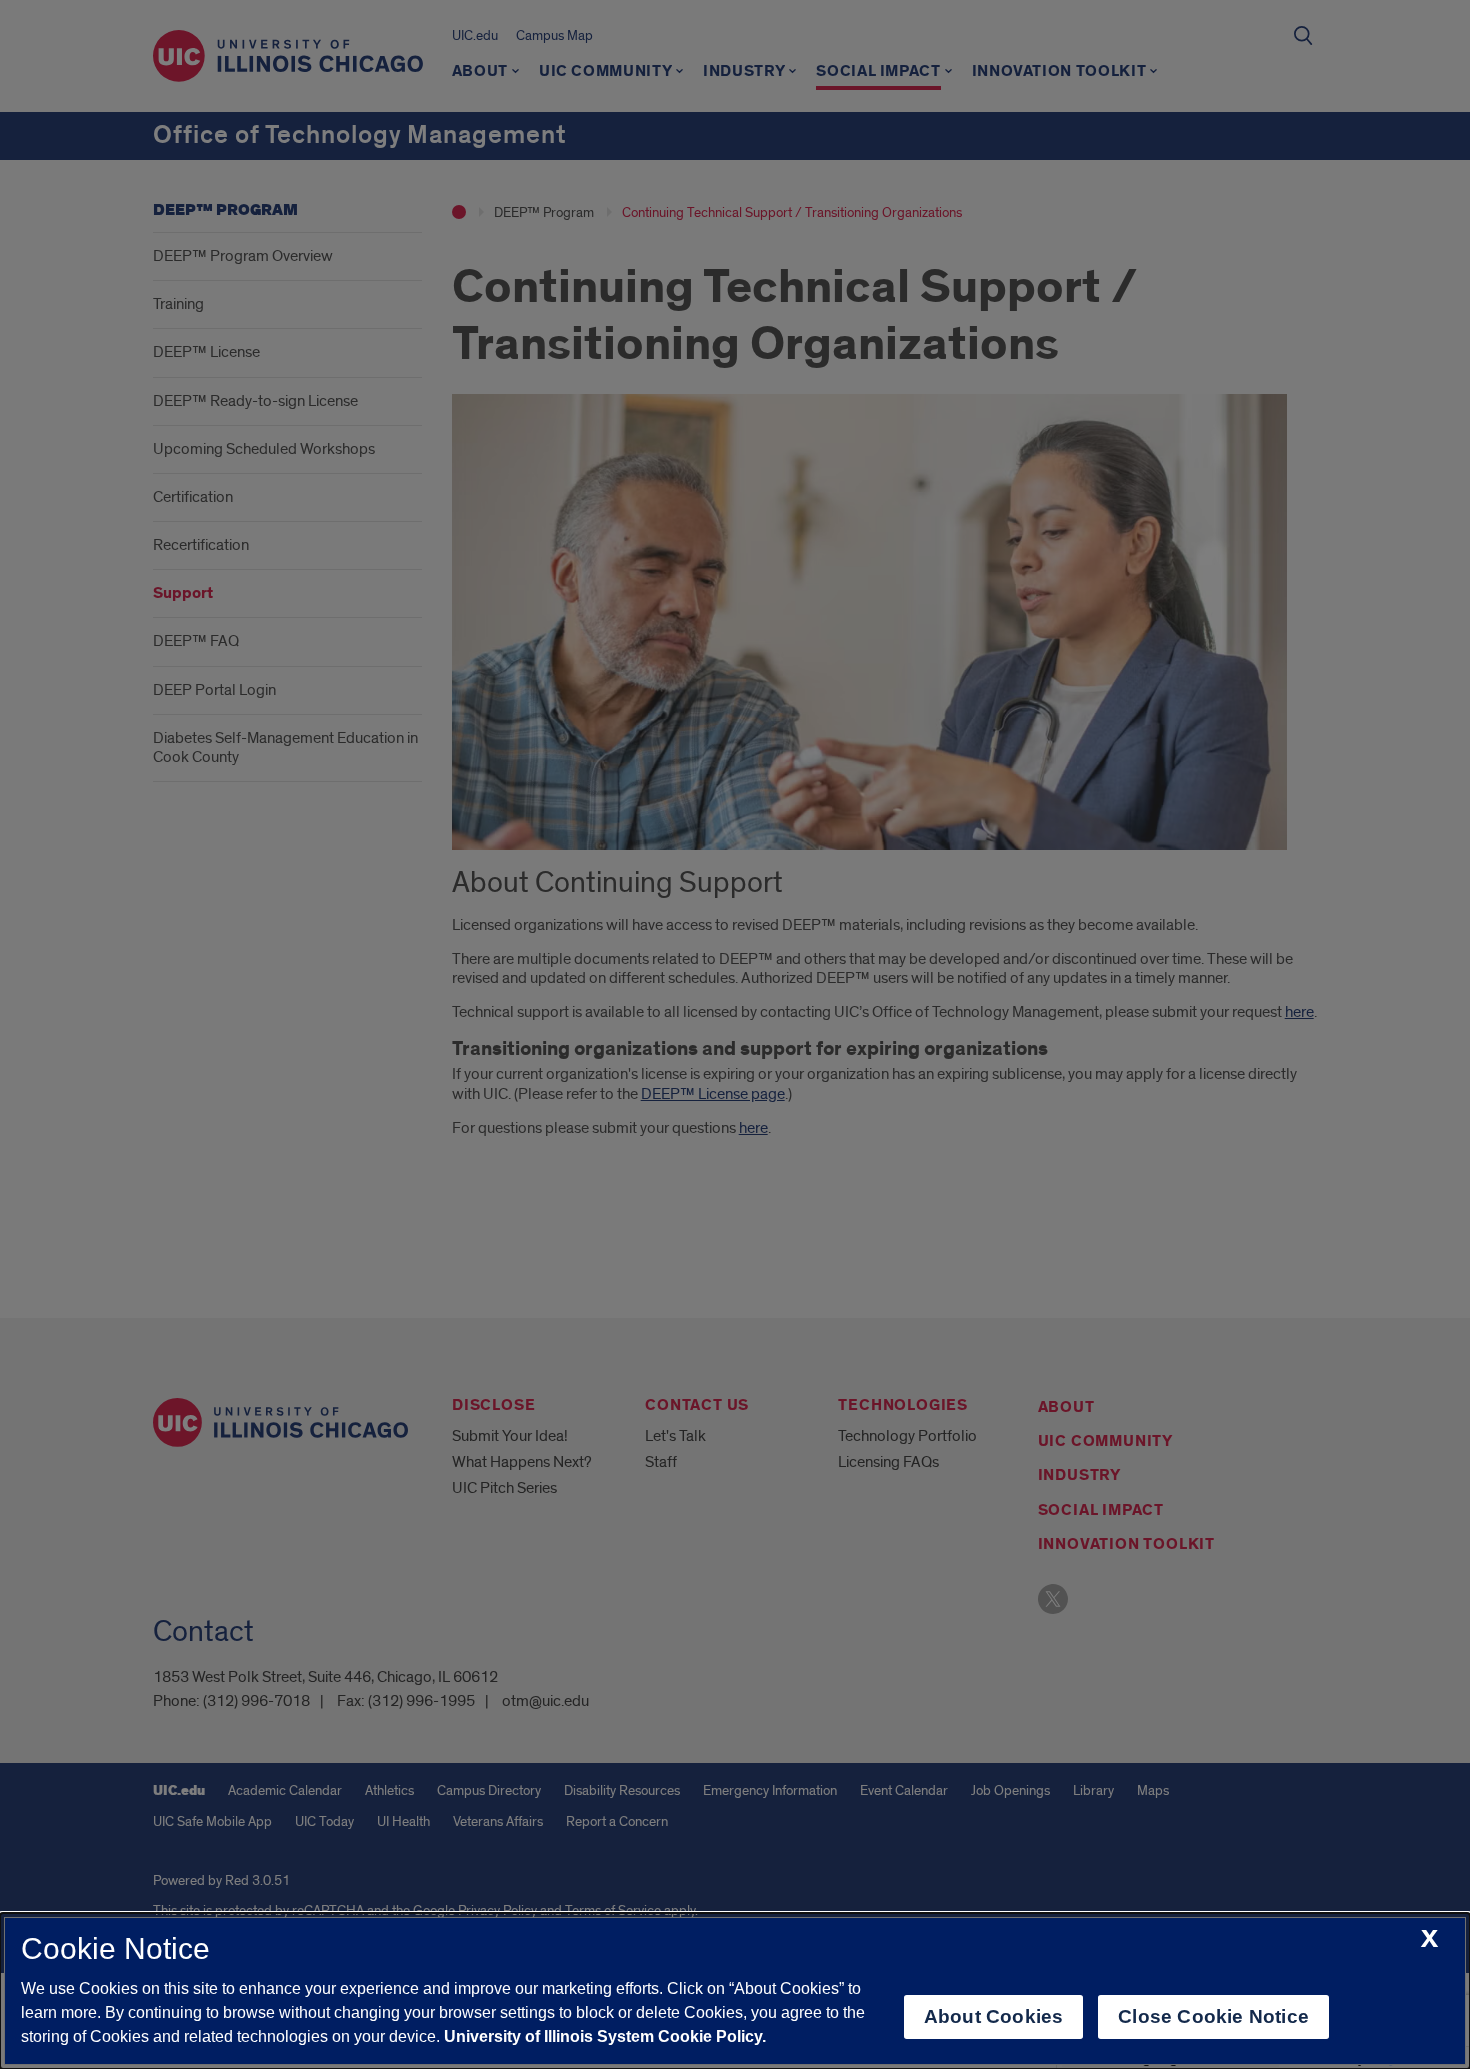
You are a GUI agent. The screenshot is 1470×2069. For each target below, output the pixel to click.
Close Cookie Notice (1213, 2016)
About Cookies (993, 2016)
